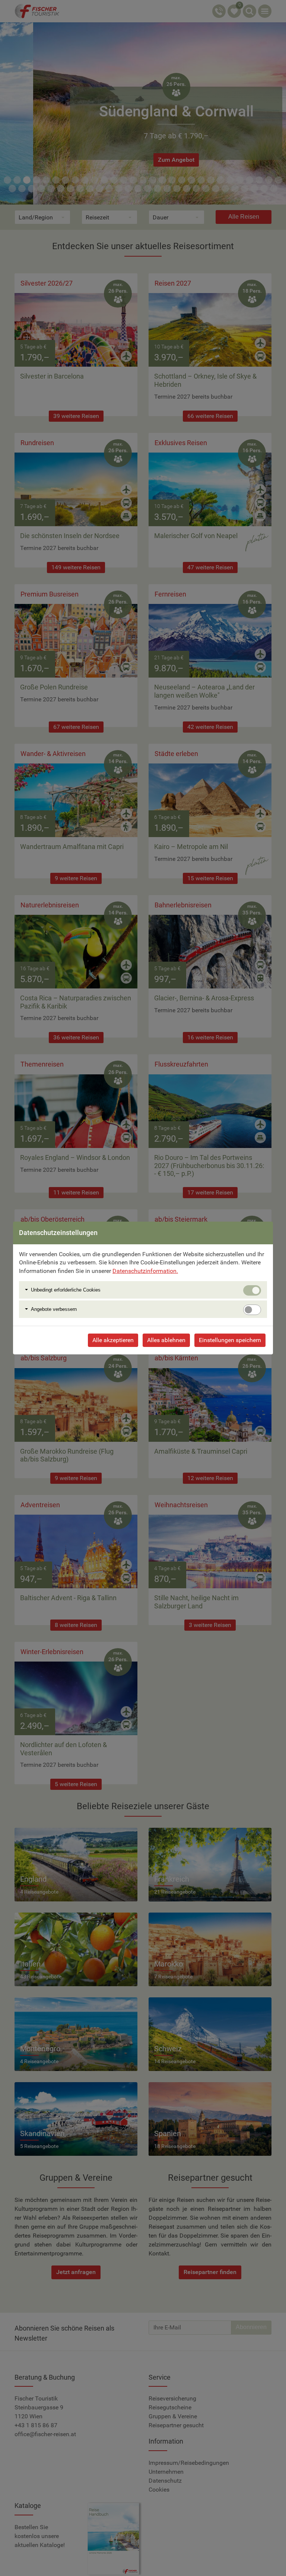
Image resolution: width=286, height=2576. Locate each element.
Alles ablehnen (166, 1340)
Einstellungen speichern (230, 1340)
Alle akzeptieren (113, 1340)
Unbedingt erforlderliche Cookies (66, 1290)
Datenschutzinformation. (145, 1271)
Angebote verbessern (54, 1309)
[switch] (252, 1310)
